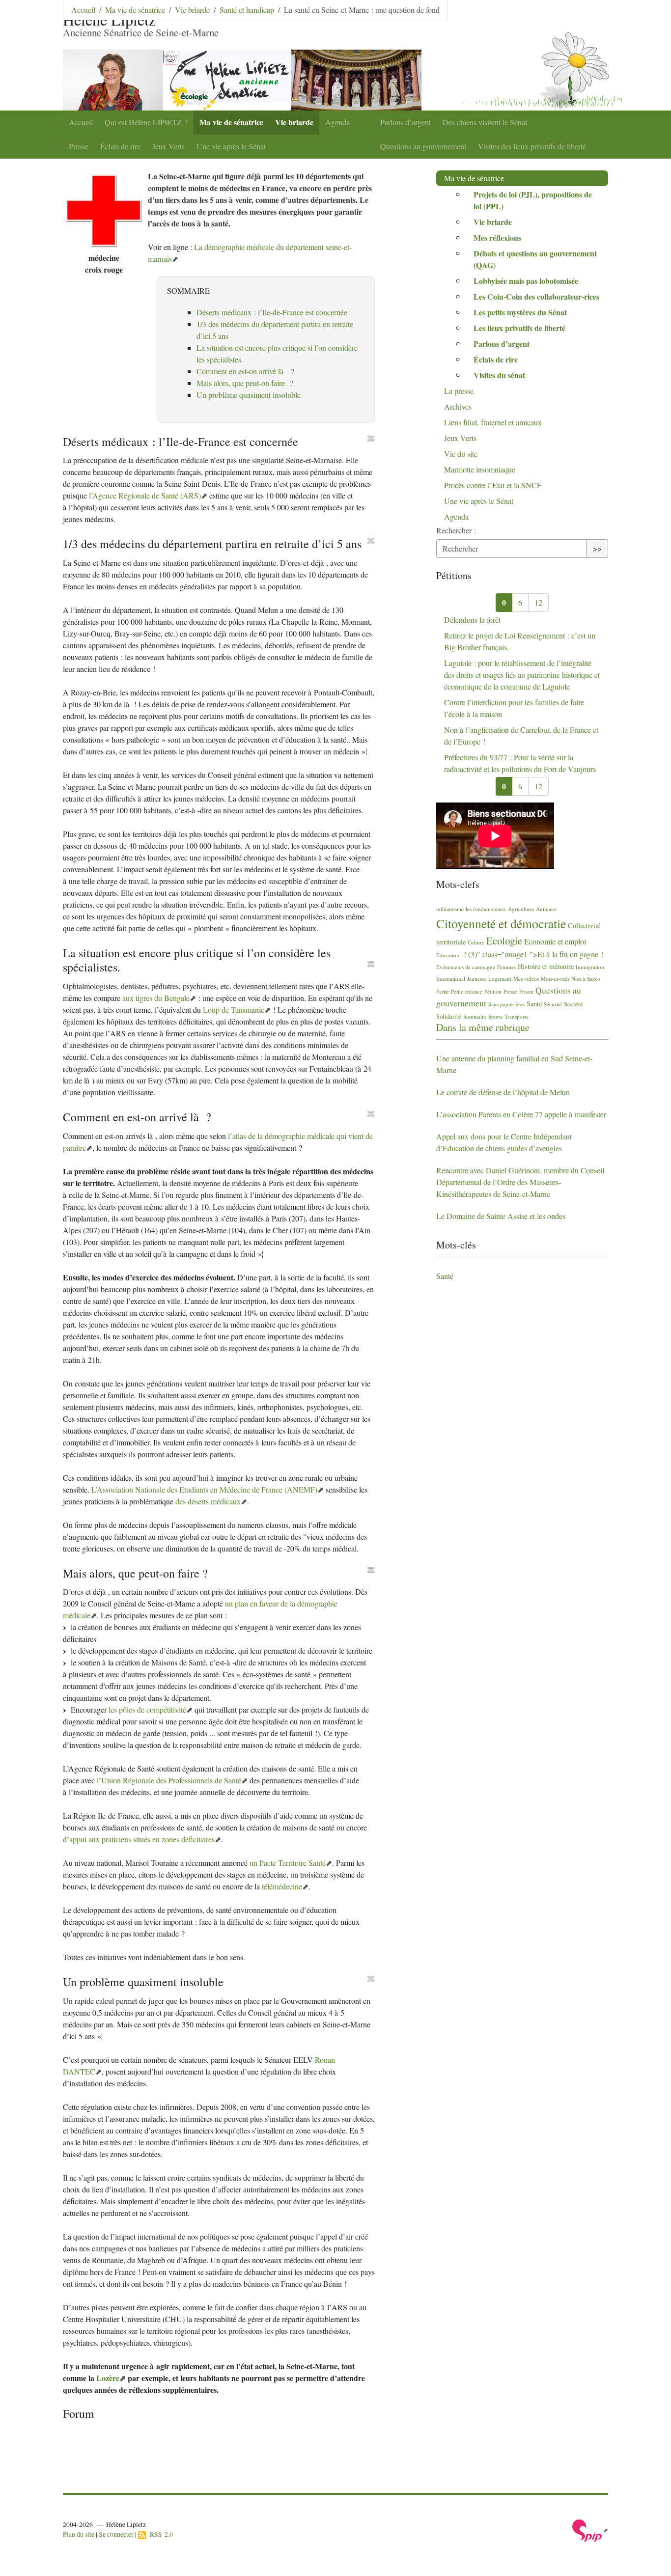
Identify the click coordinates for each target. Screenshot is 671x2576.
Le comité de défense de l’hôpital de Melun (503, 1092)
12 (538, 602)
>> (597, 548)
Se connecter (116, 2534)
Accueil (81, 122)
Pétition (493, 991)
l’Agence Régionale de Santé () (145, 495)
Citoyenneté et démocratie (501, 923)
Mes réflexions (497, 237)
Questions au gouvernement (423, 146)
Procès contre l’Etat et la (493, 485)
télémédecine (282, 1886)
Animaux (546, 909)
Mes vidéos (526, 979)
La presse (459, 391)
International (451, 979)
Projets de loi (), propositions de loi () (533, 200)
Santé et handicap (247, 10)
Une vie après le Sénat (231, 146)
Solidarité (449, 1016)
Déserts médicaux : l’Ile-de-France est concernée (272, 312)
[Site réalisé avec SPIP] (590, 2530)
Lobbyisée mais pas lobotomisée (526, 281)
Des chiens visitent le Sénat (485, 122)
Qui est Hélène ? (146, 122)
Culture (476, 942)
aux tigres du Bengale (156, 998)
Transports (516, 1016)
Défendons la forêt (472, 620)
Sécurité (553, 1004)
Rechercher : (456, 530)
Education (448, 955)
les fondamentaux (486, 909)
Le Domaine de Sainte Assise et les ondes (501, 1216)
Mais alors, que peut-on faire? (245, 383)
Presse (79, 146)
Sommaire (475, 1016)
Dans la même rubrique (483, 1027)
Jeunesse (477, 979)
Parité (443, 991)
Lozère (108, 2378)
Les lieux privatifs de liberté (519, 328)
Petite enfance (467, 991)
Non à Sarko (586, 979)
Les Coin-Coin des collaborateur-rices (536, 296)
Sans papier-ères (506, 1004)
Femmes (506, 967)
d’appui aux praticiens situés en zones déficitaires (139, 1839)
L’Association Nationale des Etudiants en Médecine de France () (204, 1489)
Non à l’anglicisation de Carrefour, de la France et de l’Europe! (521, 735)
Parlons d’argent (405, 122)
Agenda (337, 122)
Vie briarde (294, 122)
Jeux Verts (168, 146)
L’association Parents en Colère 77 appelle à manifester (521, 1114)
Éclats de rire (120, 146)
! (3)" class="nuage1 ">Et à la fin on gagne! (532, 954)
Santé (534, 1004)
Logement (500, 979)
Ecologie (504, 941)
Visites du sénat (499, 375)
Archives (458, 406)
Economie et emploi (555, 941)
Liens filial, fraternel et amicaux (493, 422)
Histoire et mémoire (546, 966)
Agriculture (521, 909)
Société (573, 1004)
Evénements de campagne (466, 967)
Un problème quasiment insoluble (249, 395)
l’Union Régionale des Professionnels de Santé (169, 1780)
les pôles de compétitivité (147, 1709)
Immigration (590, 967)
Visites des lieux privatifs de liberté (532, 146)
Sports (495, 1016)
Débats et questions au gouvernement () (535, 259)
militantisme (450, 909)
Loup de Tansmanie (234, 1010)
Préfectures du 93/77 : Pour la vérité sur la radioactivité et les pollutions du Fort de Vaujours (520, 763)
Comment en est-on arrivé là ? (245, 371)
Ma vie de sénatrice (231, 122)
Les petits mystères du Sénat (520, 312)
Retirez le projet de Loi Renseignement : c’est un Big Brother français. (520, 641)
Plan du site (79, 2534)
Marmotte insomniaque (480, 469)
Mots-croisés (555, 979)
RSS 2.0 (159, 2534)
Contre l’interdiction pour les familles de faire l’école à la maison (514, 708)
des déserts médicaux (208, 1501)
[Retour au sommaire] (371, 439)
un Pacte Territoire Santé (288, 1863)
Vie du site (461, 454)
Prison (526, 991)
